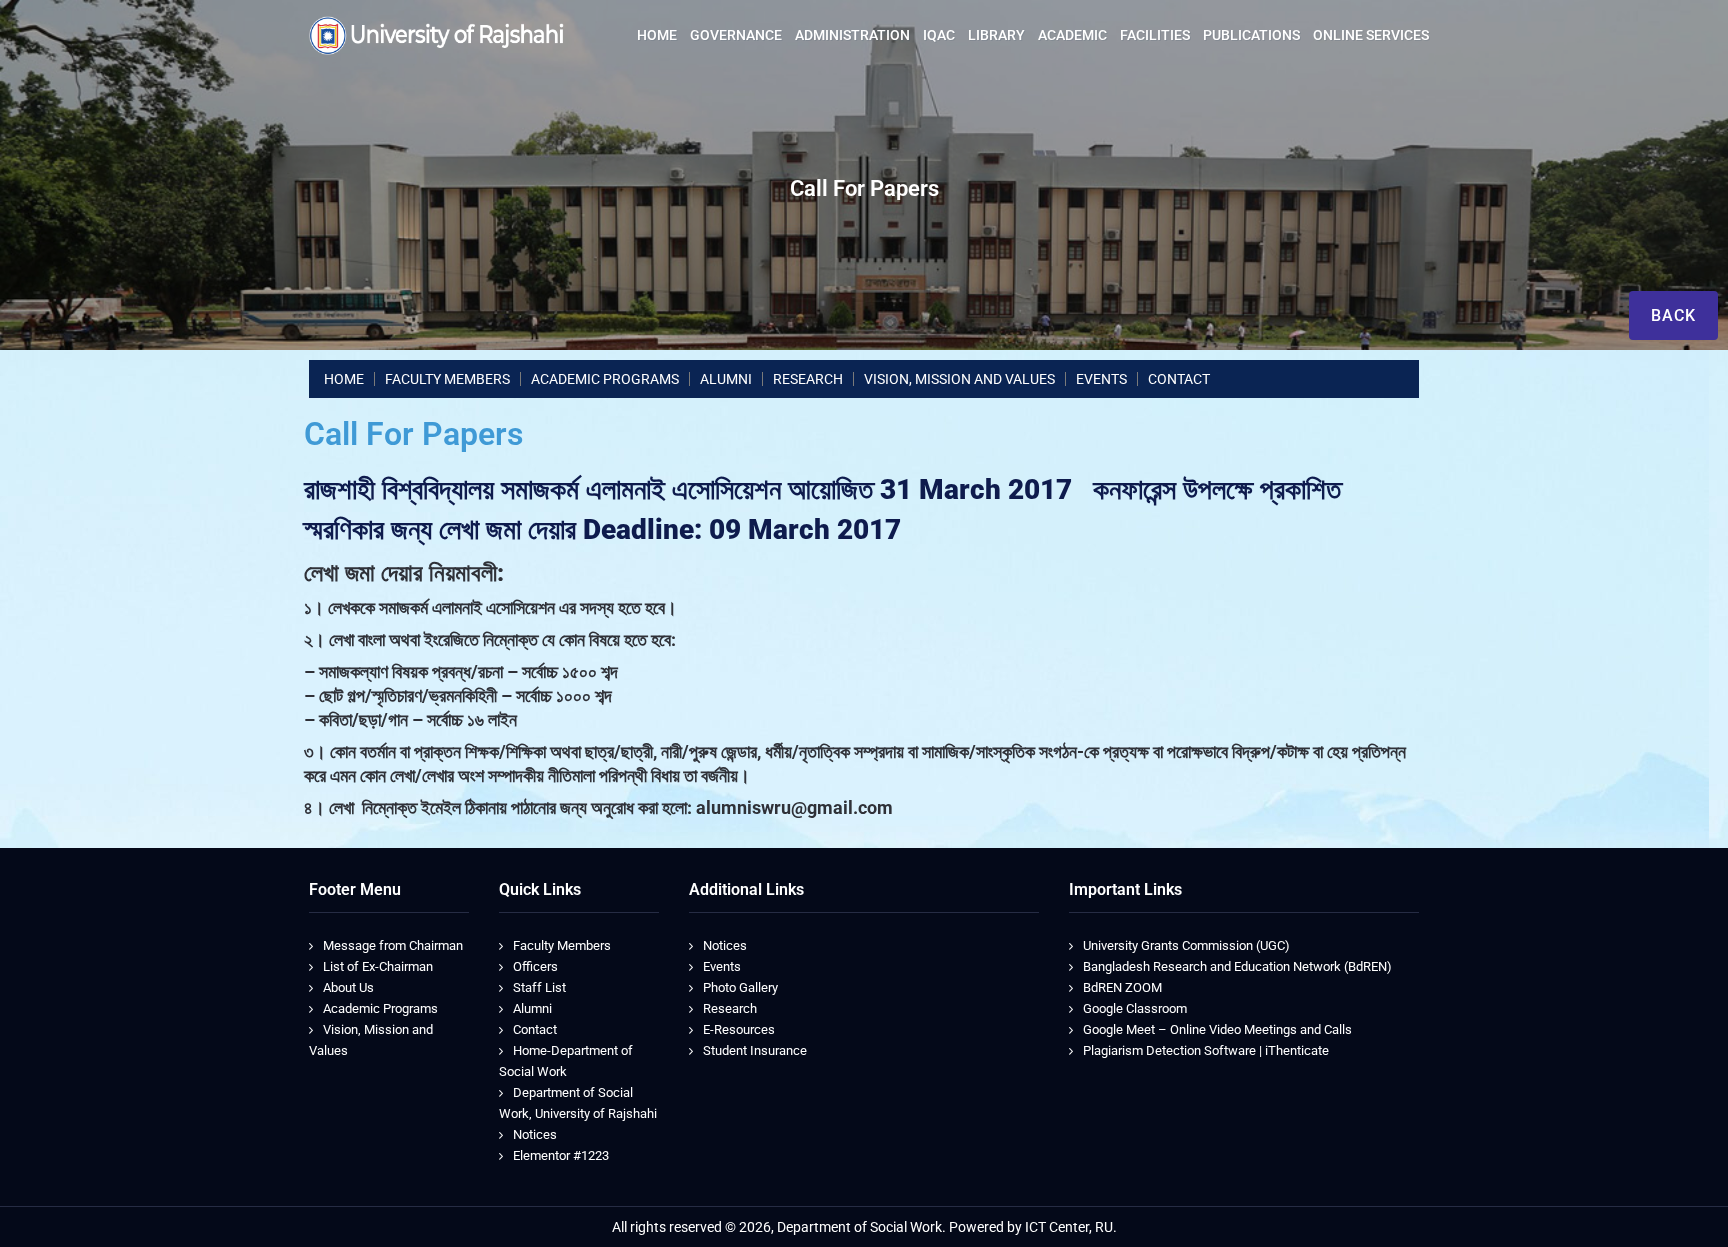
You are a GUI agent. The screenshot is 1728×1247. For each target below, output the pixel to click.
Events (722, 966)
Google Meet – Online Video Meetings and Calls (1217, 1029)
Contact (535, 1029)
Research (730, 1008)
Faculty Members (562, 945)
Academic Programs (380, 1008)
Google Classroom (1135, 1008)
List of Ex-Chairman (378, 966)
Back (1673, 315)
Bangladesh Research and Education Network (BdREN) (1237, 966)
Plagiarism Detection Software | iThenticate (1206, 1050)
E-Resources (739, 1029)
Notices (535, 1134)
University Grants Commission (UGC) (1186, 945)
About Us (348, 987)
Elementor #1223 (561, 1155)
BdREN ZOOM (1122, 987)
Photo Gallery (740, 987)
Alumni (532, 1008)
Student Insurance (755, 1050)
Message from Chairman (393, 945)
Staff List (539, 987)
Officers (535, 966)
